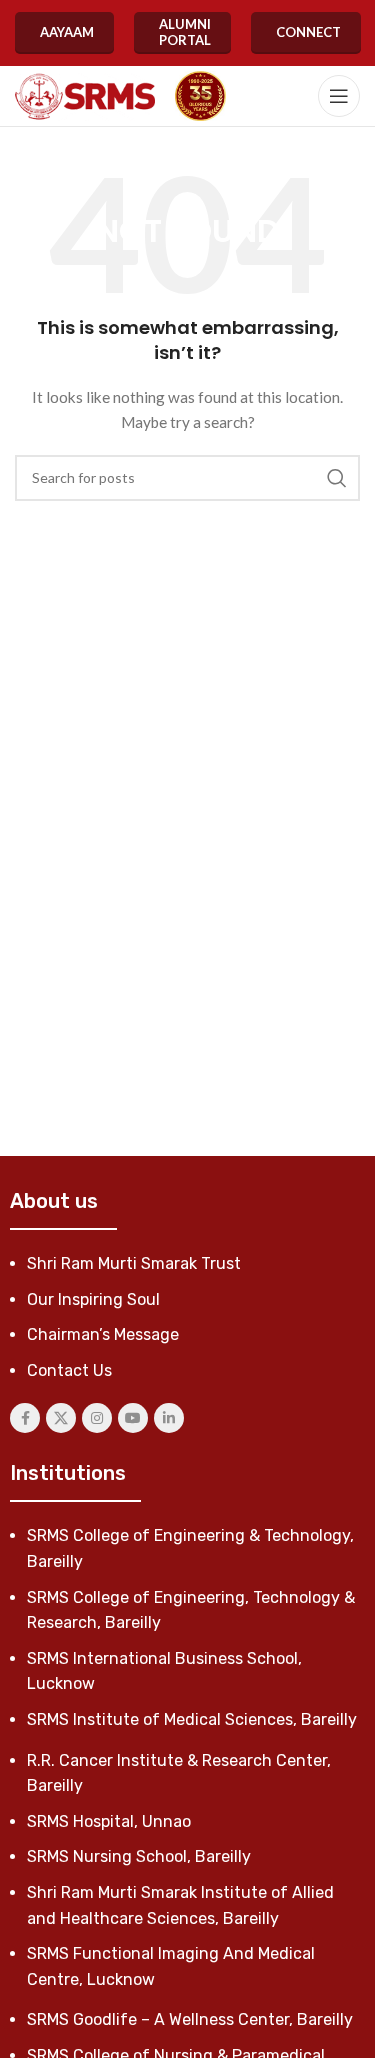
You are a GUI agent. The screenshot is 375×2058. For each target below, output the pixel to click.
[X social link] (61, 1418)
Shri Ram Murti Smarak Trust (134, 1263)
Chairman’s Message (103, 1334)
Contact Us (69, 1370)
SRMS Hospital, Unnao (109, 1821)
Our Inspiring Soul (93, 1299)
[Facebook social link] (25, 1418)
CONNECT (308, 32)
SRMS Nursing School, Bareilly (139, 1856)
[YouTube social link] (133, 1418)
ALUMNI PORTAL (185, 32)
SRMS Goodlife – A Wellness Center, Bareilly (190, 2019)
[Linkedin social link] (169, 1418)
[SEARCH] (337, 478)
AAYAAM (67, 32)
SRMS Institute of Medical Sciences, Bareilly (192, 1719)
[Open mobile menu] (339, 96)
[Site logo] (85, 96)
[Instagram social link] (97, 1418)
